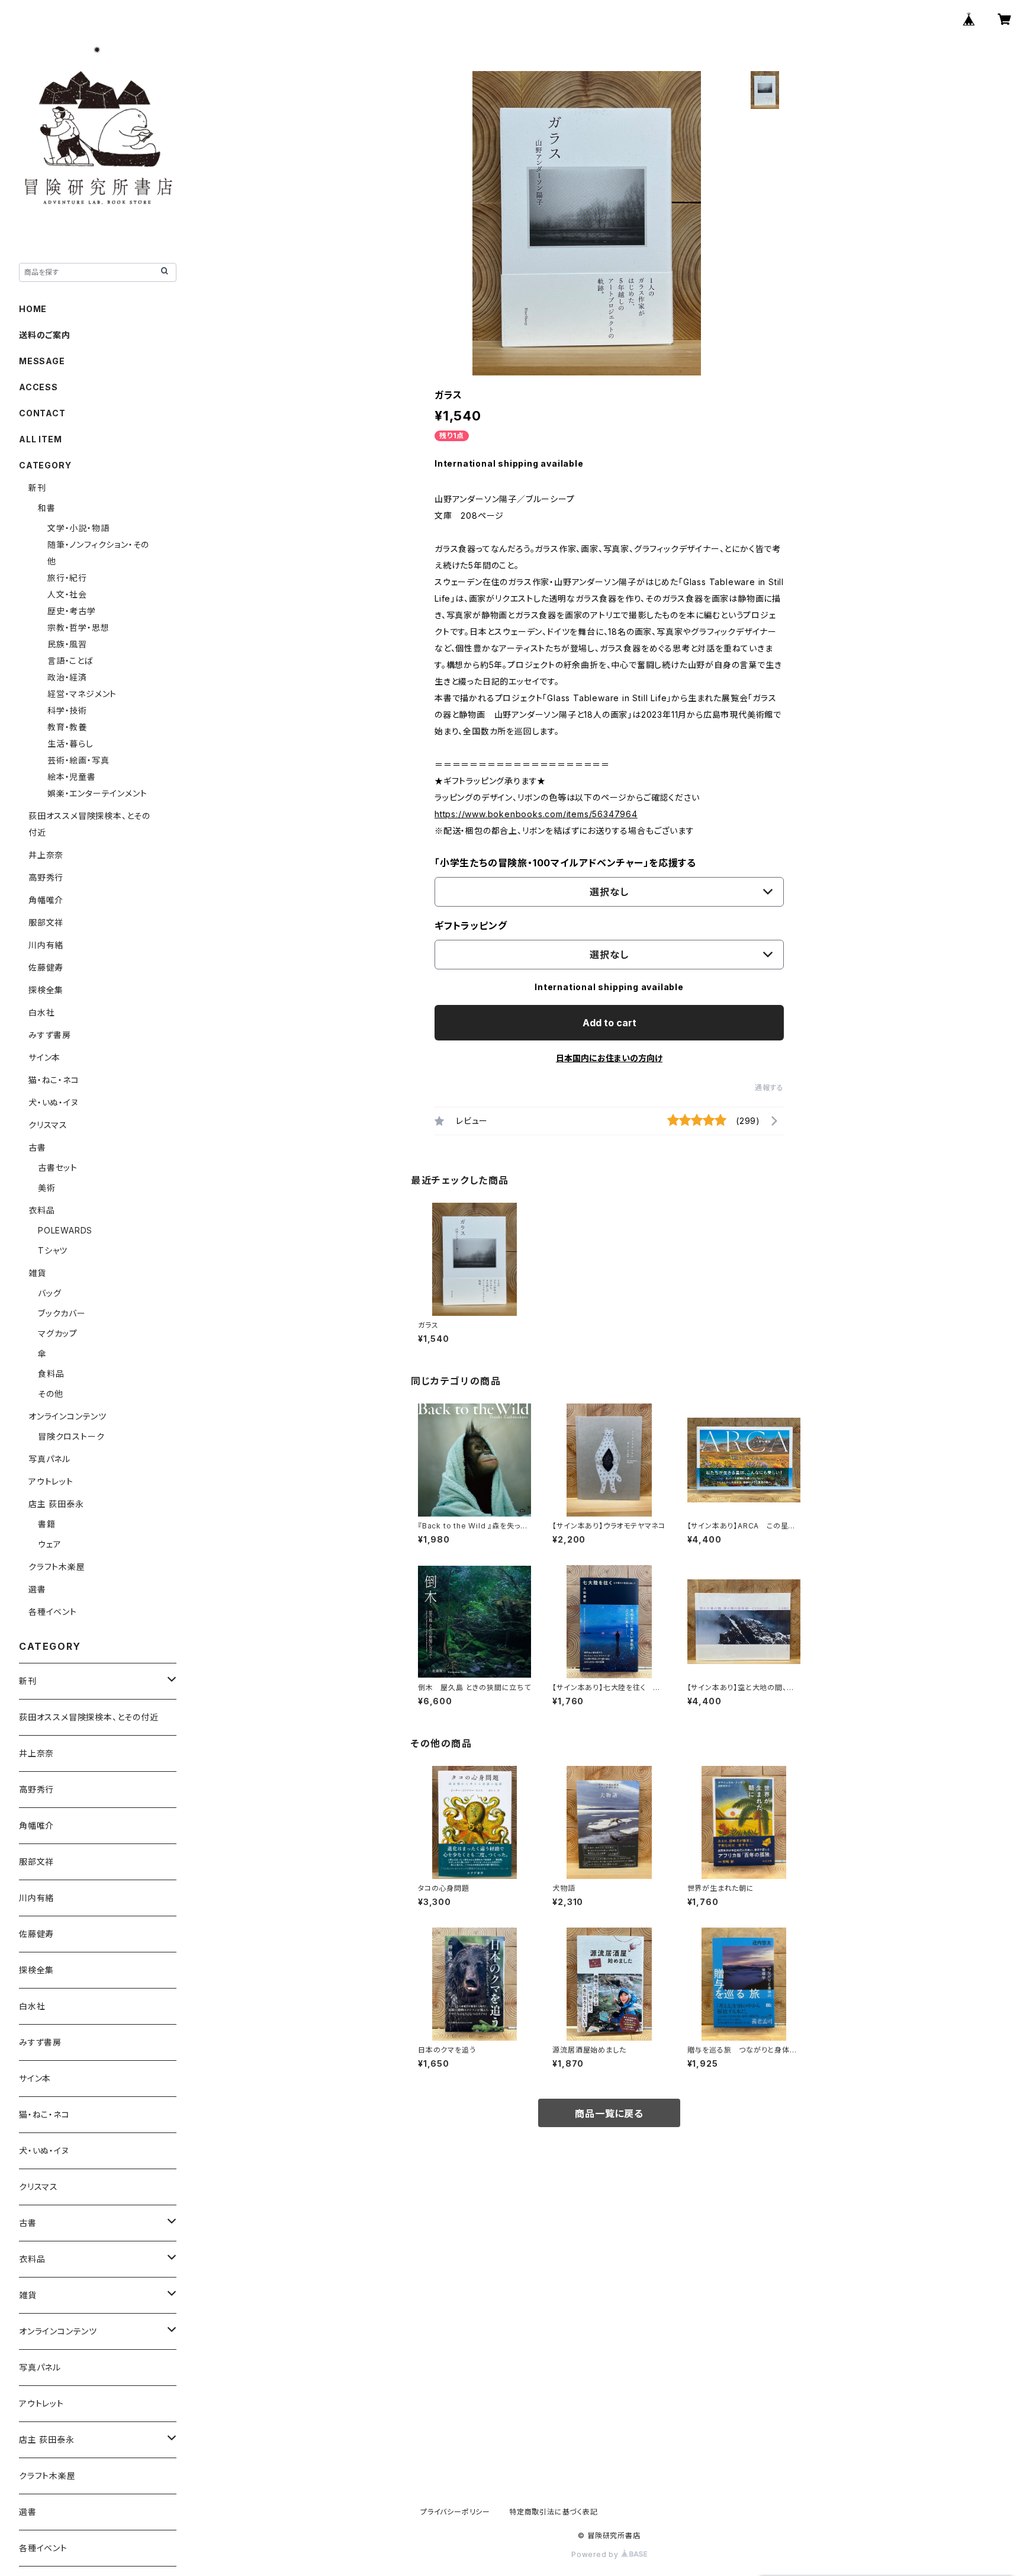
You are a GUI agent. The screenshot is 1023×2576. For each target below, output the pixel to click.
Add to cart (609, 1023)
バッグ (49, 1293)
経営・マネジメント (82, 694)
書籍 (47, 1524)
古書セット (58, 1167)
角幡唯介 (46, 900)
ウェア (49, 1544)
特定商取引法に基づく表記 (554, 2512)
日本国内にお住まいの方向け (609, 1058)
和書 (47, 508)
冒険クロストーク (71, 1436)
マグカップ (58, 1333)
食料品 (51, 1374)
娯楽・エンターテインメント (97, 793)
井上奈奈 (46, 855)
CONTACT (42, 413)
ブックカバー (62, 1313)
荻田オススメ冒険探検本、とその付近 (89, 1717)
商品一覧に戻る (609, 2114)
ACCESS (38, 387)
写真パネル (49, 1459)
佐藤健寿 (46, 967)
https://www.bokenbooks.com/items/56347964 (536, 814)
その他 (50, 1394)
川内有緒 (46, 945)
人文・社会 (67, 594)
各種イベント (53, 1612)
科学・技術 (67, 710)
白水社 (41, 1012)
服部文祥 (46, 922)
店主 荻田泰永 (56, 1504)
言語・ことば (70, 661)
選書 (37, 1589)
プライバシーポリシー (455, 2512)
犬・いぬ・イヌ (54, 1102)
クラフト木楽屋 (57, 1567)
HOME (33, 309)
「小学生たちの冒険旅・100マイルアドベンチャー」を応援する (565, 863)
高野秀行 (46, 877)
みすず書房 (50, 1035)
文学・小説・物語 (78, 528)
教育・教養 (67, 727)
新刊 (37, 488)
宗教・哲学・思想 (78, 627)
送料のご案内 (45, 335)
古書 (37, 1147)
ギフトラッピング (471, 926)
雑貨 (37, 1273)
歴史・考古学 (72, 611)
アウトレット (51, 1481)
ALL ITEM (40, 439)
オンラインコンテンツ (67, 1416)
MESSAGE (42, 361)
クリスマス (48, 1125)
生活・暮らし (70, 743)
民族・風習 (67, 644)
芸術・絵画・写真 (78, 760)
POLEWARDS (65, 1230)
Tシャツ (53, 1250)
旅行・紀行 (67, 578)
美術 (47, 1188)
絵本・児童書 (72, 777)
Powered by (596, 2554)
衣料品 (41, 1210)
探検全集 (46, 990)
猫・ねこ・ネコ (54, 1080)
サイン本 (44, 1057)
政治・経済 (67, 677)
